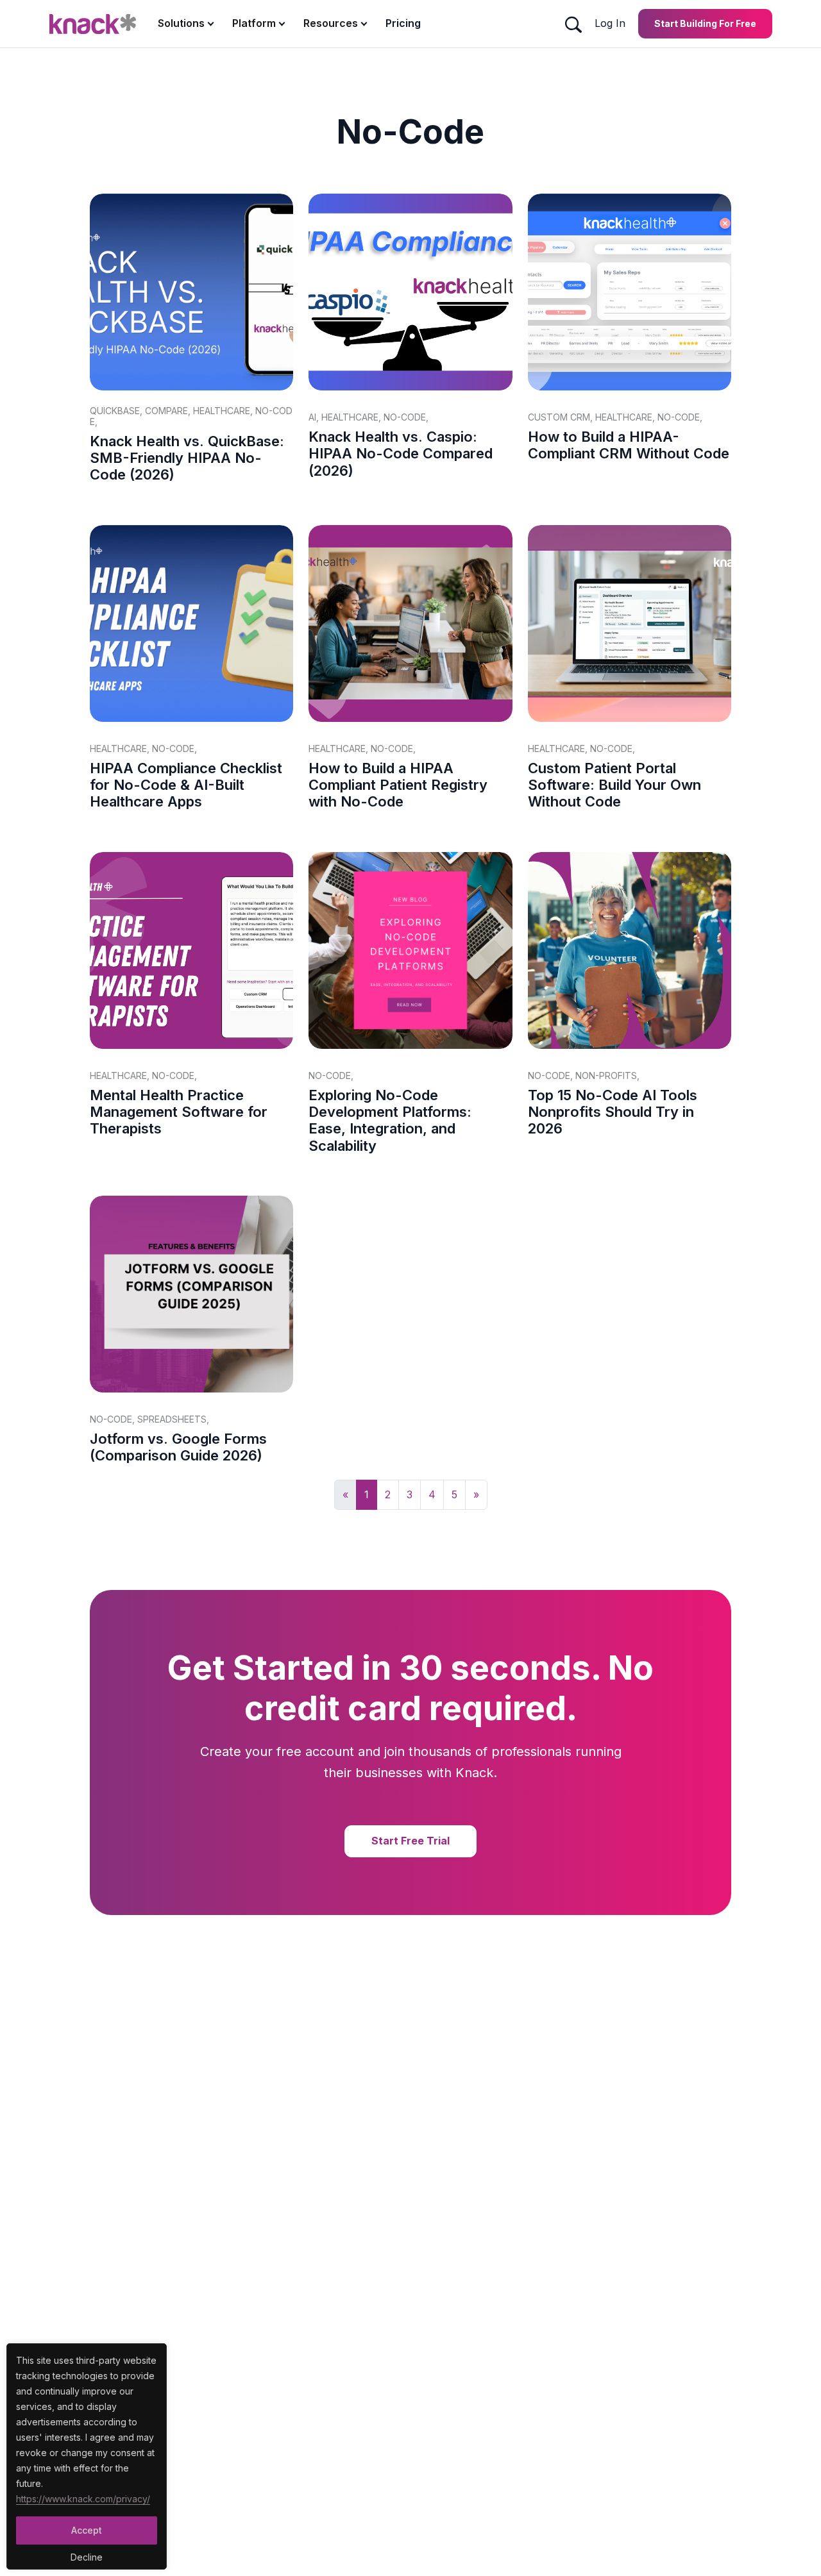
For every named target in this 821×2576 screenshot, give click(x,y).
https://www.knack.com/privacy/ (83, 2499)
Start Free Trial (410, 1841)
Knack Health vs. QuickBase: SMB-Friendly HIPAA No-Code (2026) (187, 458)
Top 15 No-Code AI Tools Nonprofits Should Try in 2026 (613, 1112)
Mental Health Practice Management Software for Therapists (179, 1112)
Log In (610, 23)
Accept (87, 2530)
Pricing (403, 23)
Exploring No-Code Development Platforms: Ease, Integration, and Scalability (390, 1120)
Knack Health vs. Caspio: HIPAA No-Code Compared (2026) (401, 454)
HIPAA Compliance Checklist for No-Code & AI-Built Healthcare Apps (186, 785)
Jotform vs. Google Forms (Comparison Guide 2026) (178, 1447)
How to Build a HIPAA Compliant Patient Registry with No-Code (398, 785)
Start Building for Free (705, 23)
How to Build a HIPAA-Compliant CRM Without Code (629, 445)
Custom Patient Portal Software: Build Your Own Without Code (614, 785)
